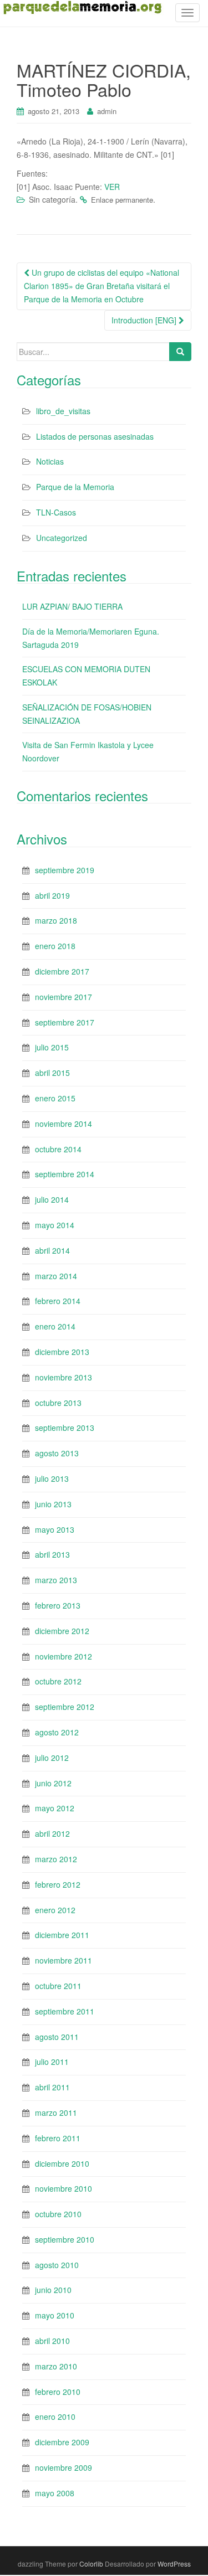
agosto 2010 (57, 2265)
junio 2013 (53, 1504)
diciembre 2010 (62, 2163)
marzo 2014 (56, 1276)
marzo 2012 (56, 1859)
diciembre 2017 (62, 971)
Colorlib (91, 2564)
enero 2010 (55, 2417)
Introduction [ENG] (145, 320)
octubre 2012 (58, 1681)
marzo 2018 (56, 920)
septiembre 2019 (65, 870)
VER (112, 187)
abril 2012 (52, 1833)
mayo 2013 (55, 1529)
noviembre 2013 (64, 1377)
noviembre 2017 (64, 997)
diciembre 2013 (62, 1352)
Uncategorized (62, 538)
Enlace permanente (122, 200)
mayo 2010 (55, 2315)
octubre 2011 (58, 1986)
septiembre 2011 (65, 2011)
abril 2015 (52, 1073)
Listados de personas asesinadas (95, 436)
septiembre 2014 (65, 1174)
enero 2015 (55, 1098)
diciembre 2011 (62, 1935)
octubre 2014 (58, 1149)
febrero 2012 (58, 1884)
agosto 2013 (57, 1453)
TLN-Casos (56, 512)
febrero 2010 (58, 2392)
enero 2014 (55, 1326)
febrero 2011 (58, 2138)
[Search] (180, 352)
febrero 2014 (58, 1301)
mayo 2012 (55, 1808)
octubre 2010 (58, 2214)
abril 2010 (52, 2341)
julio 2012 (52, 1758)
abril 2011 (52, 2087)
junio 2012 (53, 1783)
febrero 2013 (58, 1605)
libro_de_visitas (63, 411)
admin (107, 111)
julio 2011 (52, 2062)
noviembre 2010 (64, 2188)
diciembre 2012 (62, 1631)
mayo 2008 (55, 2493)
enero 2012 (55, 1910)
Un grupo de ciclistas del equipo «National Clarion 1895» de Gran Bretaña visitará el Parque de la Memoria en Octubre (102, 286)
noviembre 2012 (64, 1656)
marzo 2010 (56, 2366)
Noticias (50, 461)
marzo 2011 (56, 2113)
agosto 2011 (57, 2037)
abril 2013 (52, 1554)
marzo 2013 (56, 1580)
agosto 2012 (57, 1732)
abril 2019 (52, 895)
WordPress (174, 2564)
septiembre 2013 (65, 1428)
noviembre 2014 (64, 1124)
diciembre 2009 (62, 2442)
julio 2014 (52, 1199)
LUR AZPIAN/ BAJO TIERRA (72, 606)
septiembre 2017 (65, 1022)
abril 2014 (52, 1250)
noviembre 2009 (64, 2467)
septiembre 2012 (65, 1707)
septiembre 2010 (65, 2239)
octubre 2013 (58, 1403)
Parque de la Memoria (75, 487)
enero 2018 (55, 946)
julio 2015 (52, 1047)
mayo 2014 (55, 1225)
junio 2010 (53, 2290)
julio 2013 (52, 1478)
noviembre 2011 (64, 1960)
